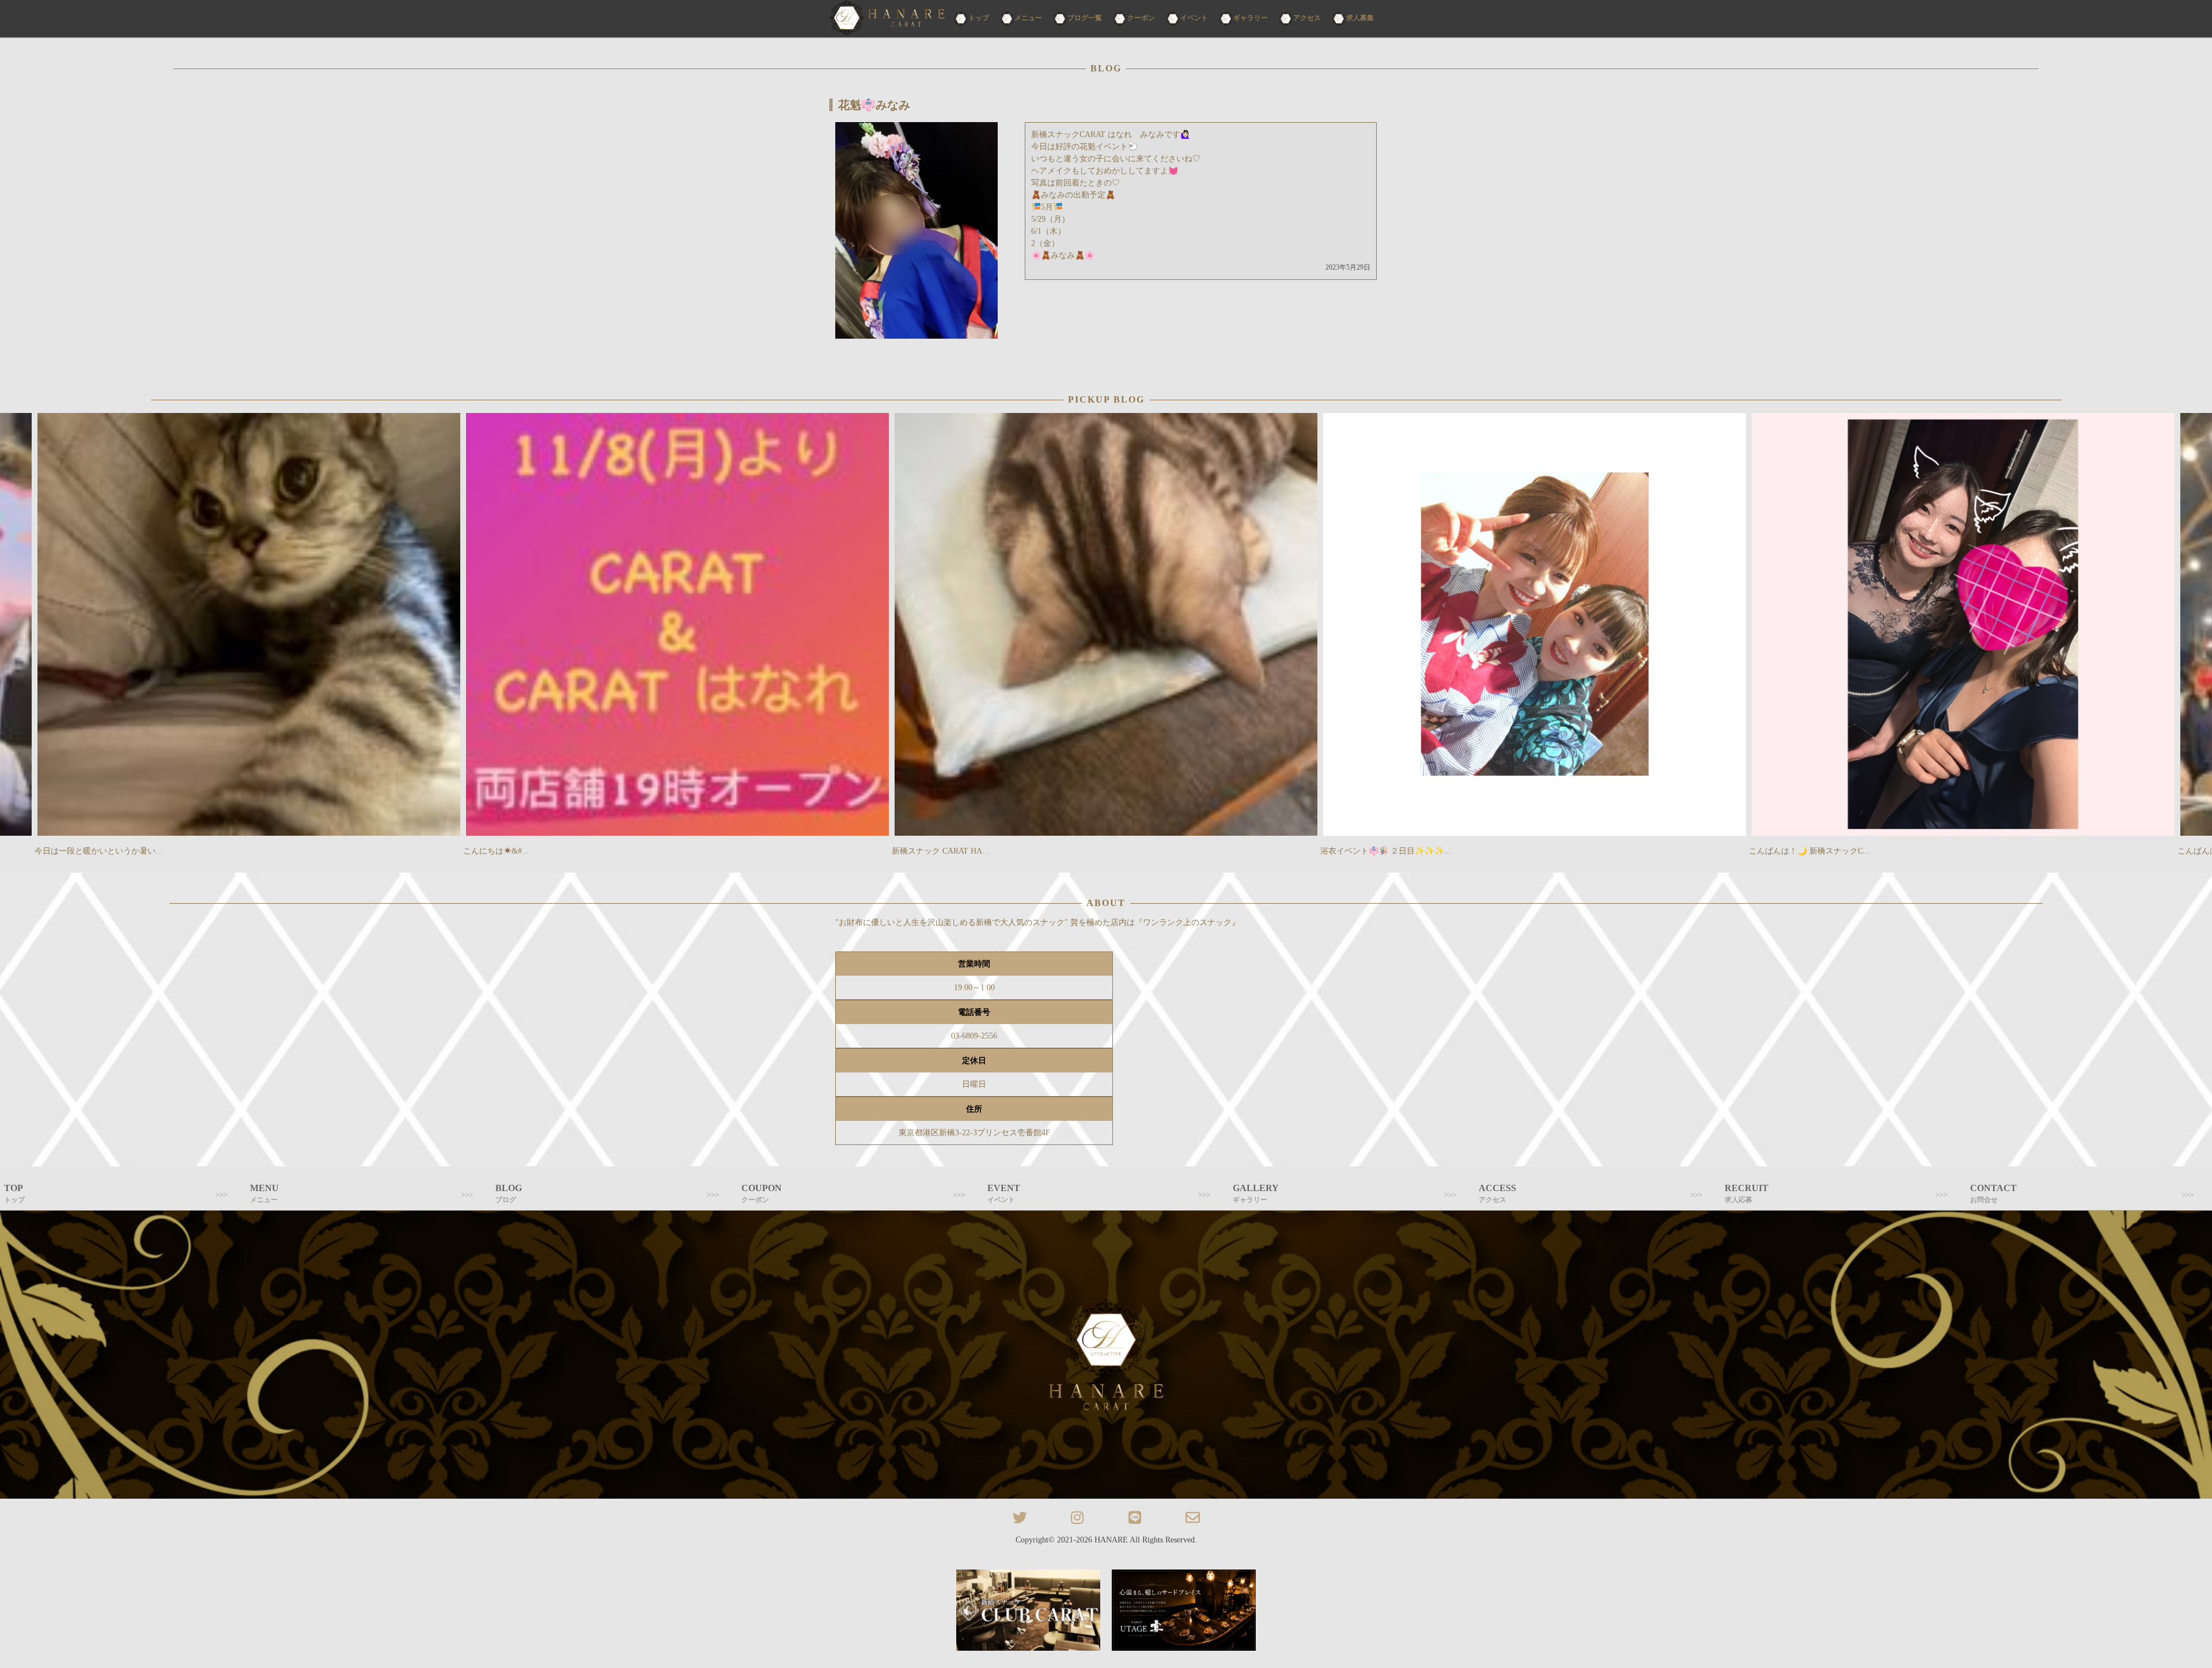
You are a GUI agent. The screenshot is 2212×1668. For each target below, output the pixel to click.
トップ (979, 18)
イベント (1194, 18)
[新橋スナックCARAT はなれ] (887, 19)
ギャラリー (1251, 18)
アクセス (1307, 18)
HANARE (1111, 1540)
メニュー (1028, 18)
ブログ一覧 (1085, 18)
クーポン (1141, 18)
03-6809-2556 (974, 1036)
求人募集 (1360, 18)
